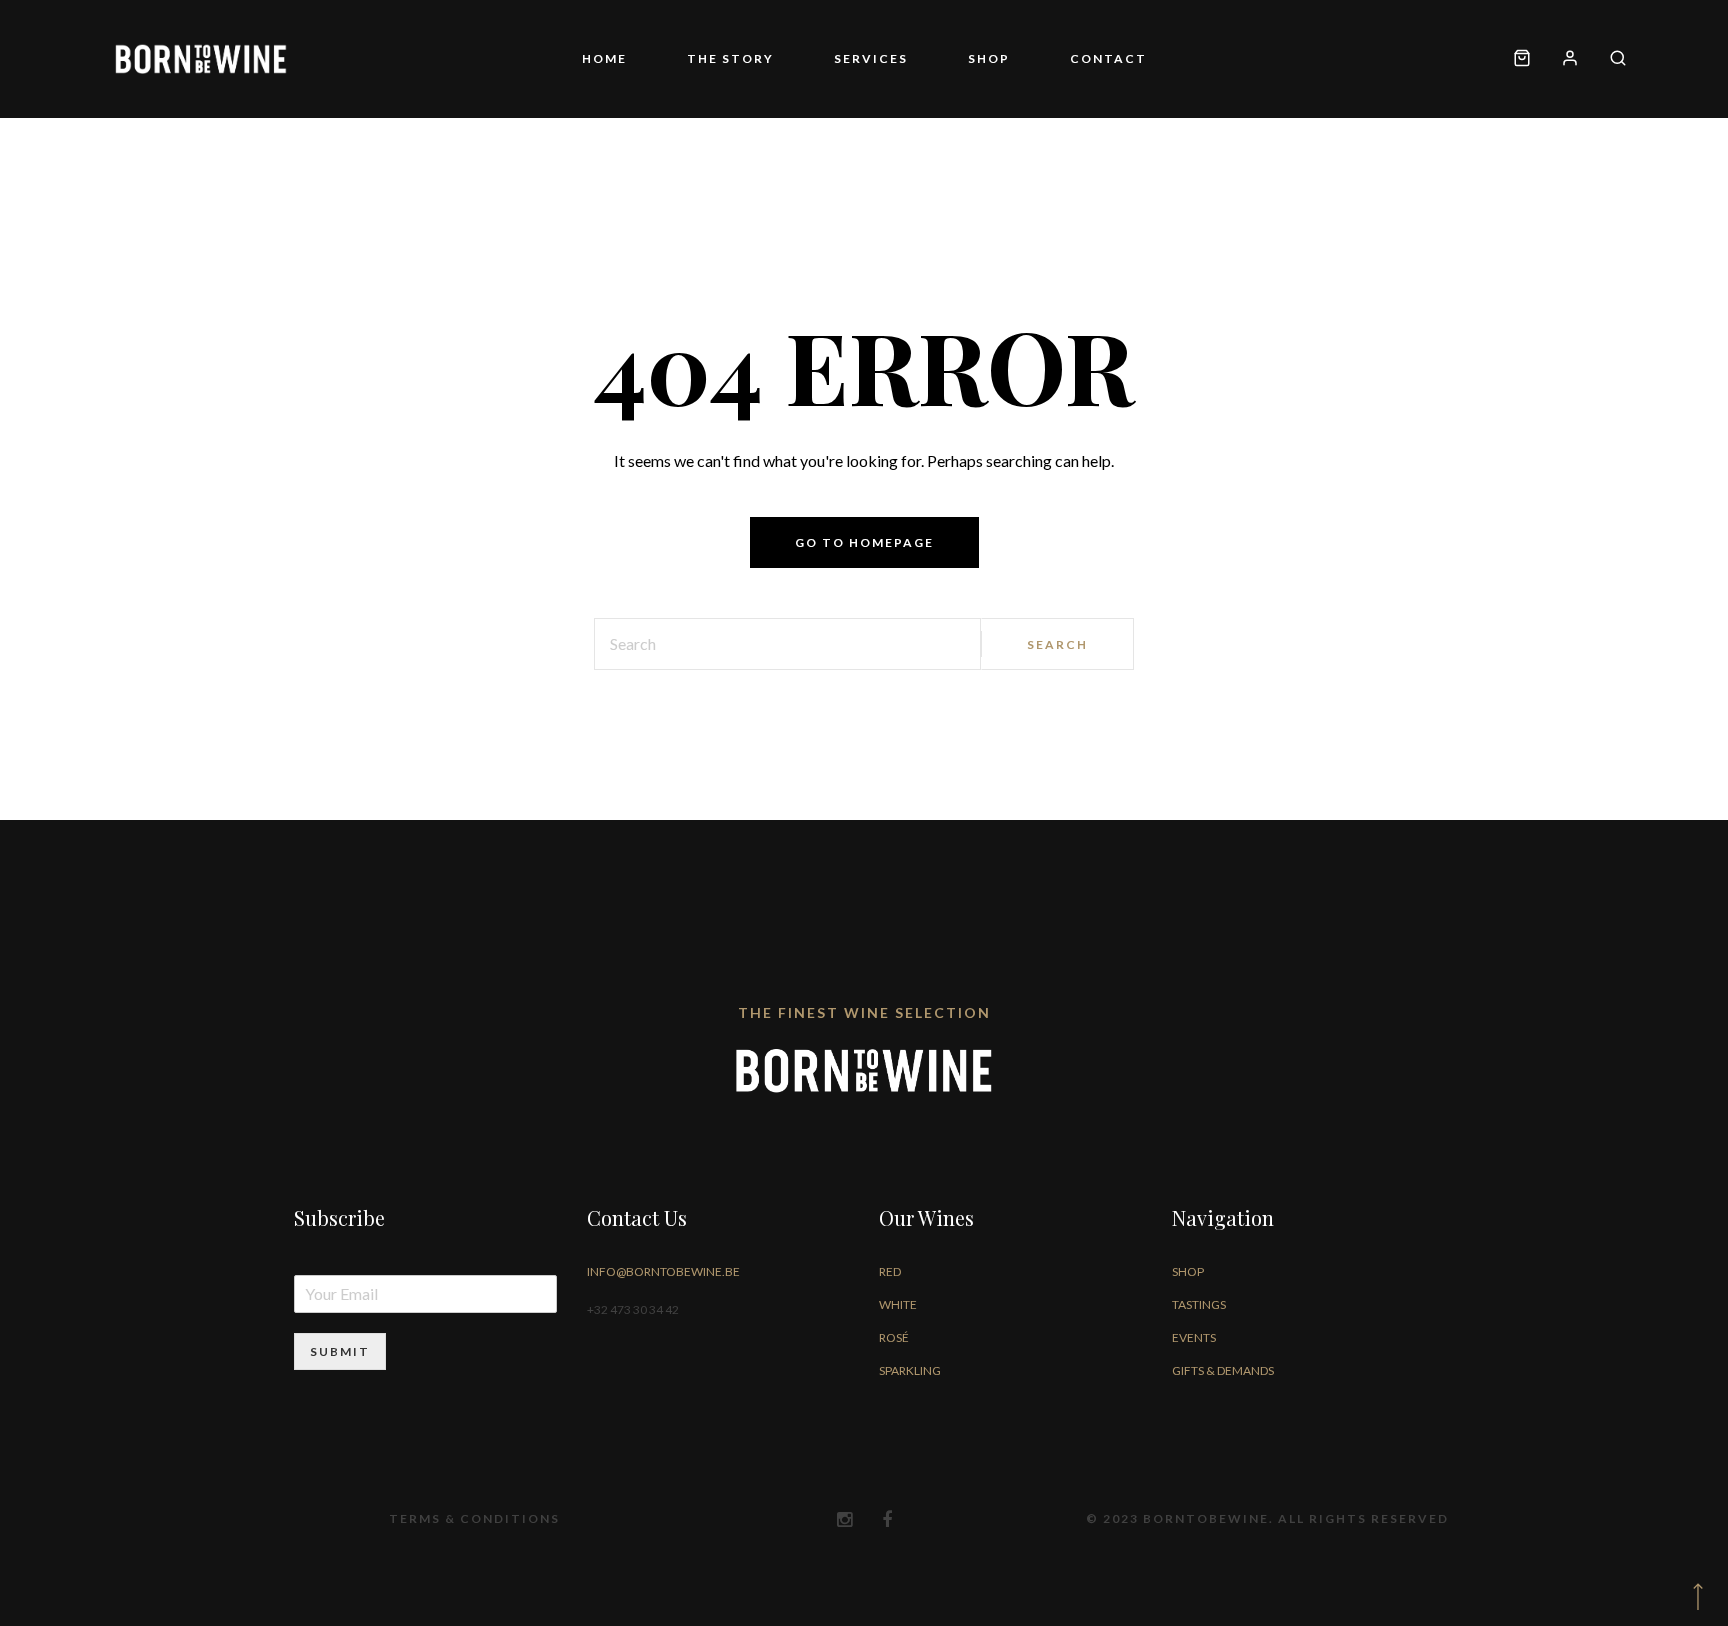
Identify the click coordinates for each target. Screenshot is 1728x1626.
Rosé (894, 1337)
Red (890, 1271)
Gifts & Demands (1223, 1370)
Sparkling (910, 1370)
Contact (1048, 58)
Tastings (1199, 1304)
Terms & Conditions (474, 1518)
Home (664, 58)
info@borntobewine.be (663, 1271)
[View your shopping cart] (1522, 59)
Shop (959, 58)
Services (871, 58)
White (898, 1304)
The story (760, 58)
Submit (340, 1351)
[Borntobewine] (201, 59)
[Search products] (1610, 59)
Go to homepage (864, 542)
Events (1194, 1337)
